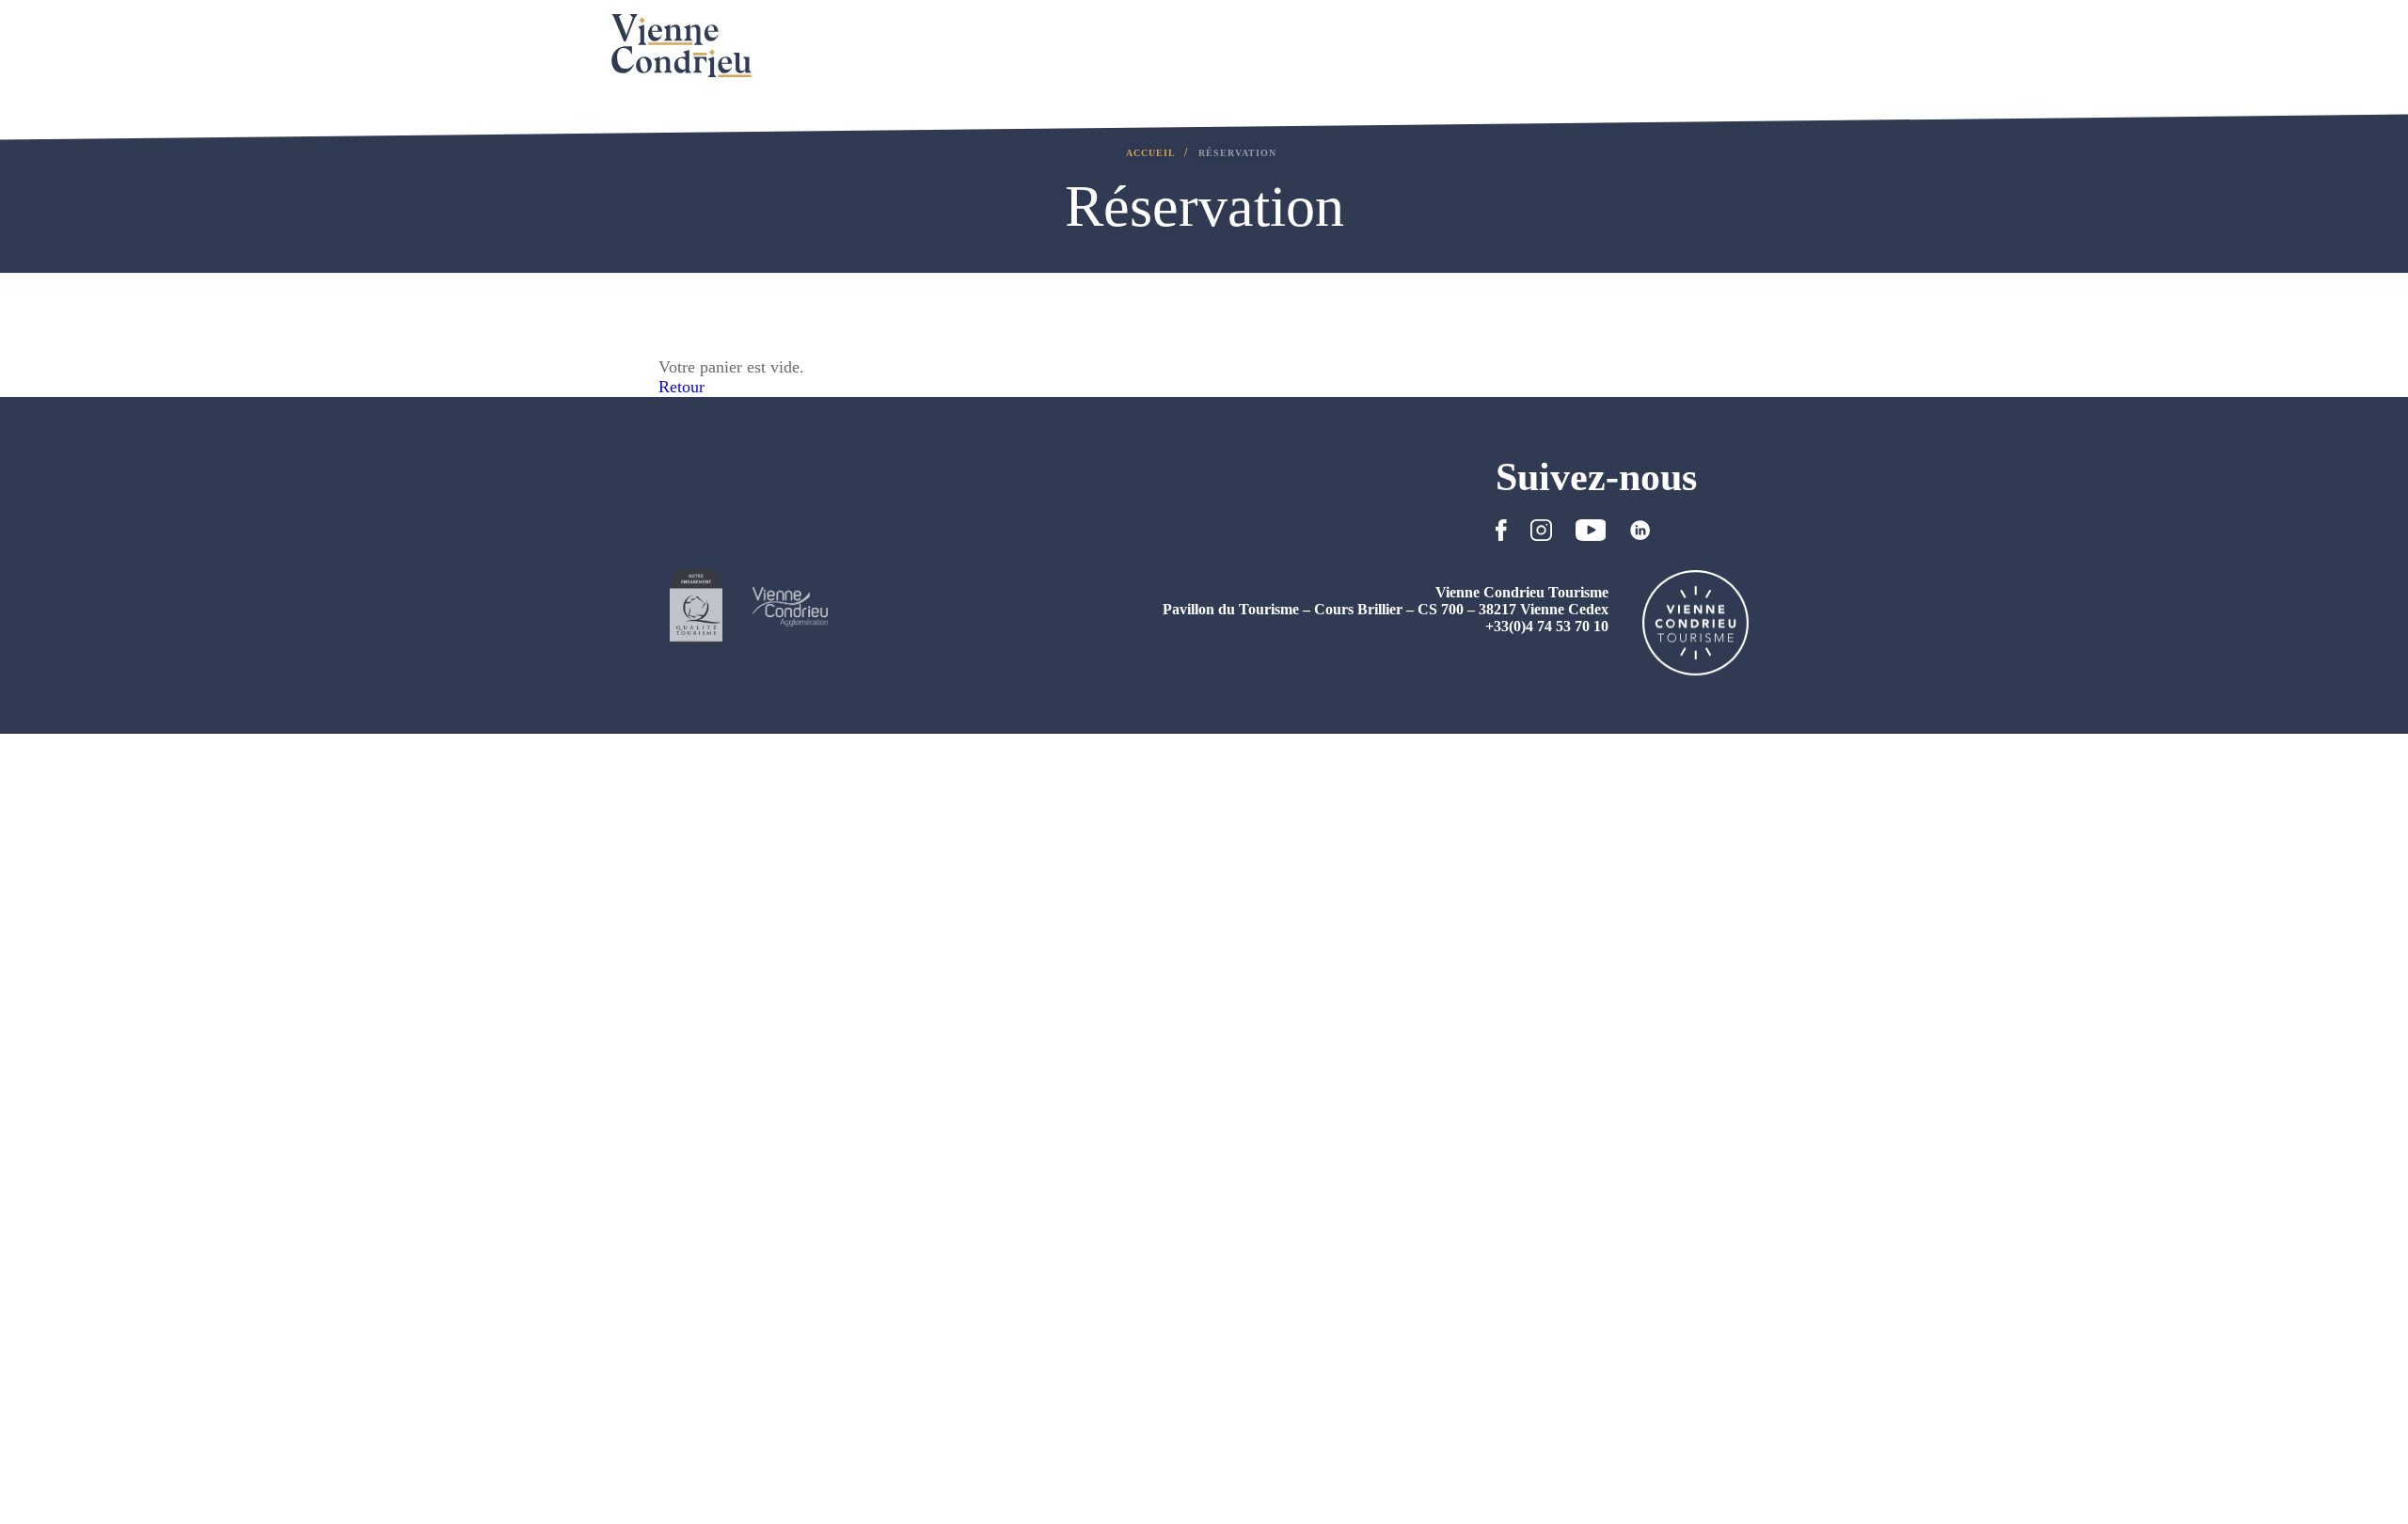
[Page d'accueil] (681, 46)
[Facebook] (1501, 535)
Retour (681, 387)
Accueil (1152, 153)
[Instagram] (1541, 535)
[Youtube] (1591, 535)
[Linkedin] (1640, 535)
